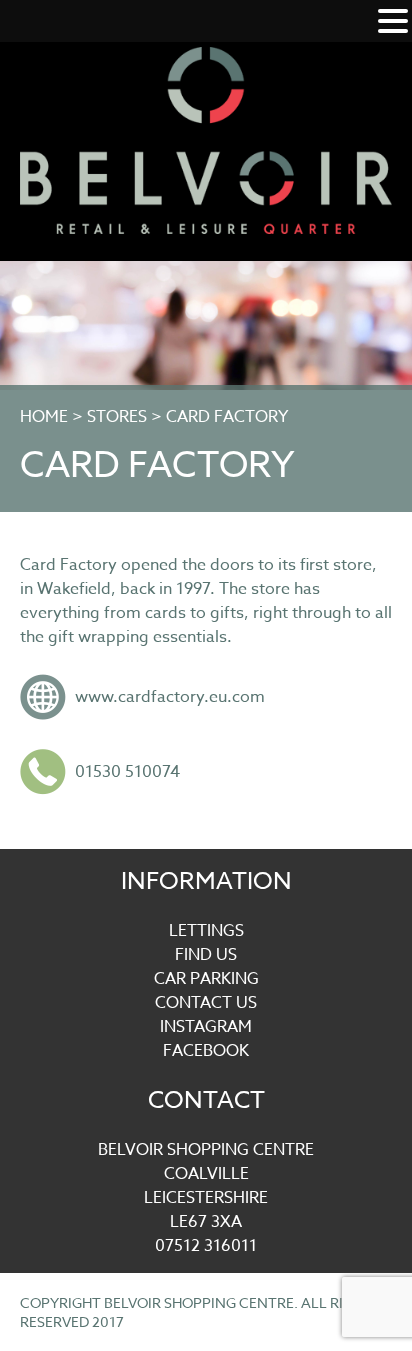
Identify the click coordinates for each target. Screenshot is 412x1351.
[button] (393, 22)
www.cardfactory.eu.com (170, 697)
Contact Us (206, 1003)
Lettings (206, 931)
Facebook (206, 1051)
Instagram (206, 1027)
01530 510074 (127, 772)
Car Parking (206, 979)
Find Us (206, 955)
